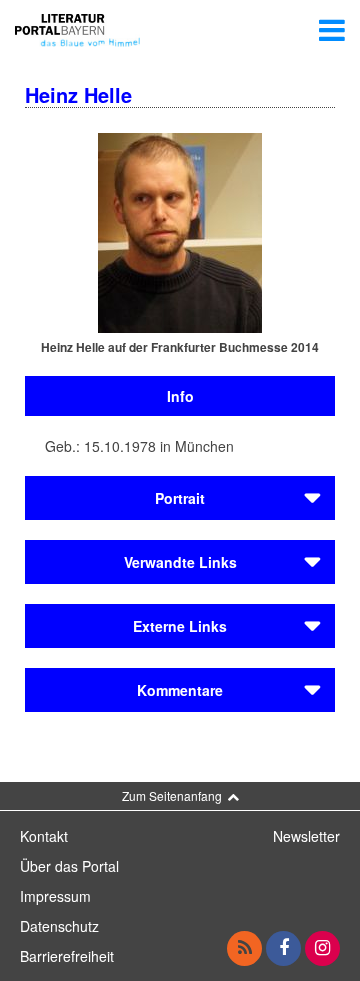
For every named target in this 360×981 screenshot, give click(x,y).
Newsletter (306, 836)
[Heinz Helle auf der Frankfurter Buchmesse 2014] (180, 231)
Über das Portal (69, 866)
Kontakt (44, 836)
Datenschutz (59, 926)
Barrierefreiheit (67, 956)
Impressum (55, 896)
